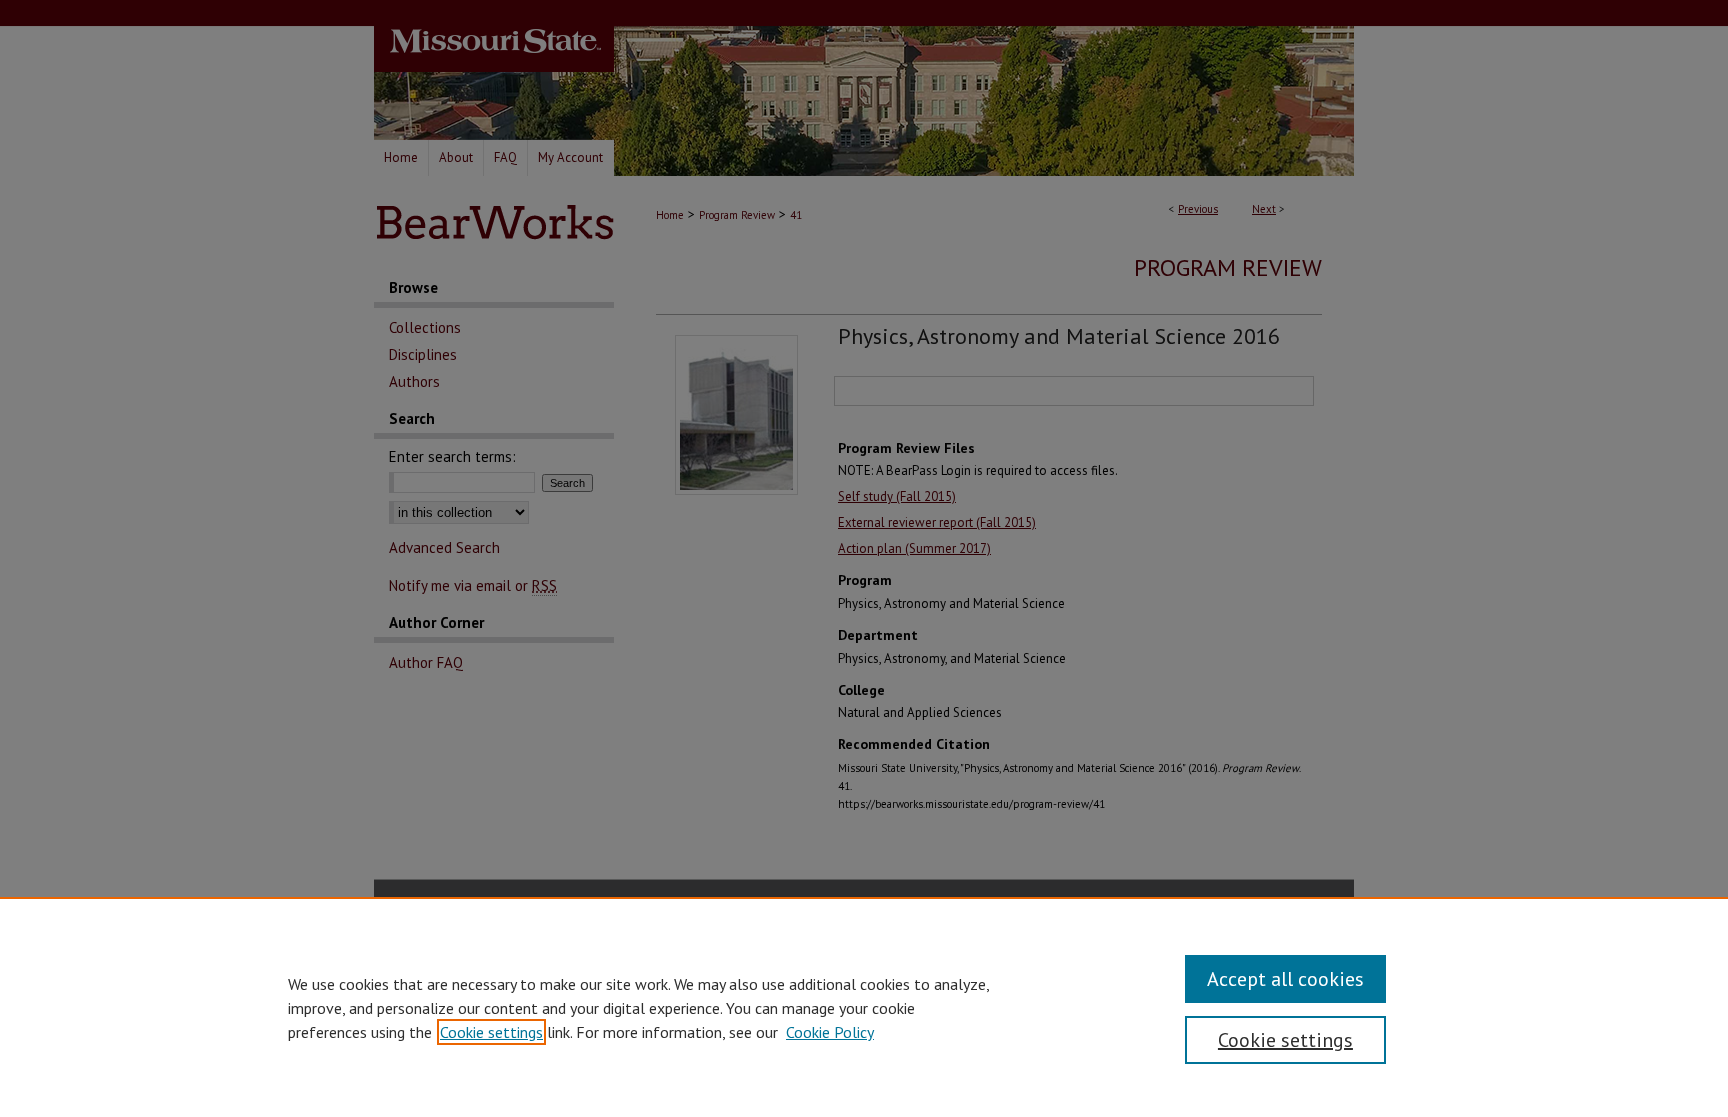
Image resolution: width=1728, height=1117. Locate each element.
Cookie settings (491, 1032)
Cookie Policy (830, 1032)
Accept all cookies (1285, 979)
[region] (864, 1007)
